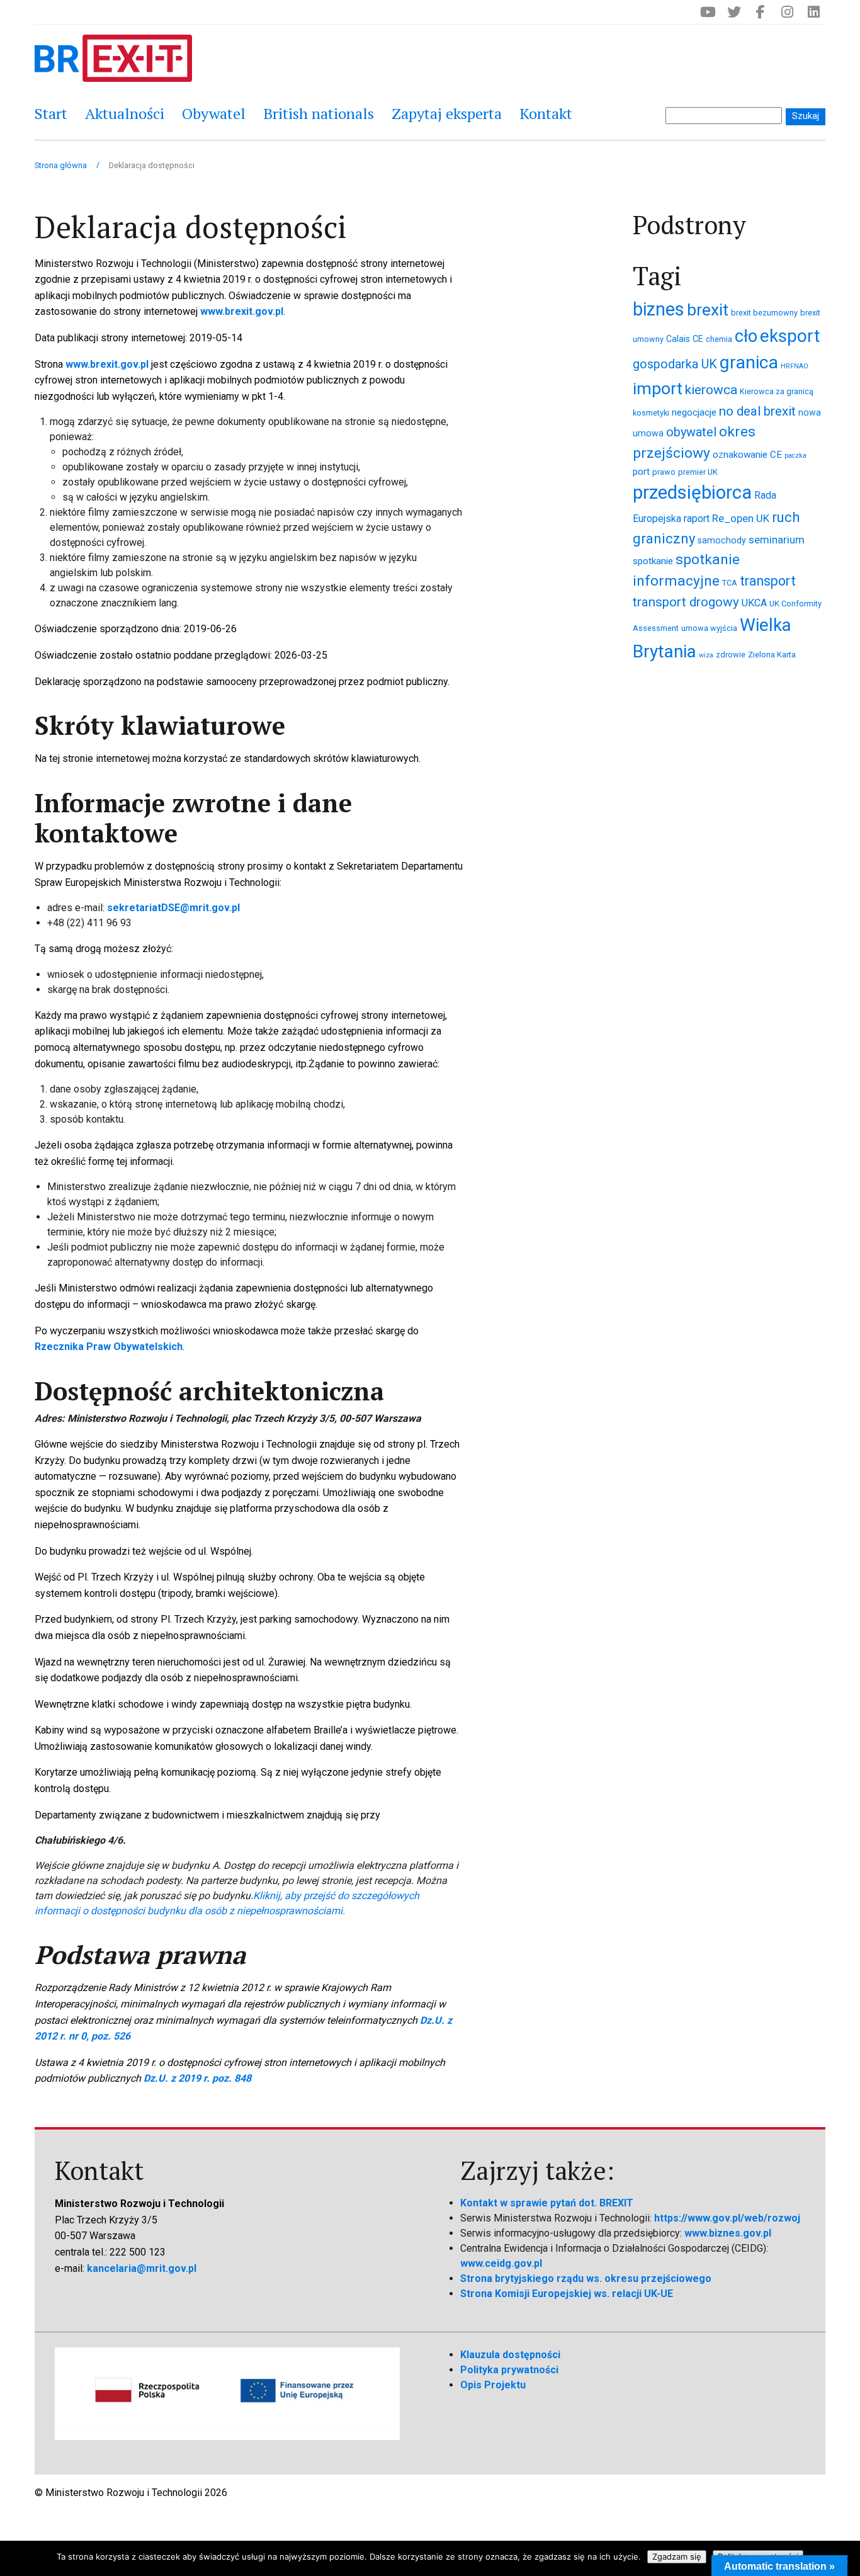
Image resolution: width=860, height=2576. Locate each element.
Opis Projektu (493, 2385)
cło (746, 336)
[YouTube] (708, 12)
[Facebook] (761, 12)
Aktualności (125, 113)
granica (749, 362)
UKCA (754, 603)
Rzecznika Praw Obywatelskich (109, 1347)
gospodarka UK (675, 364)
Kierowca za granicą (777, 391)
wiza (706, 655)
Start (51, 113)
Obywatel (214, 113)
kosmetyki (651, 413)
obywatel (691, 432)
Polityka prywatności (509, 2370)
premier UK (698, 472)
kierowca (711, 389)
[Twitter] (734, 12)
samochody (722, 540)
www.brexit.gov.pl (242, 311)
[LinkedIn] (813, 12)
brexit (708, 309)
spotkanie (653, 561)
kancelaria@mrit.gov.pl (142, 2268)
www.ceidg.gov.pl (501, 2263)
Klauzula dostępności (510, 2355)
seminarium (777, 540)
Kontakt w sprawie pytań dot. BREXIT (547, 2203)
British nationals (319, 113)
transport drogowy (686, 602)
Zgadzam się (677, 2556)
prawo (664, 472)
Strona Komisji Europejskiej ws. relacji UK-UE (567, 2294)
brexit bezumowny (764, 313)
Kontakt (546, 113)
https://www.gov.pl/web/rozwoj (727, 2218)
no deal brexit (757, 411)
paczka (795, 456)
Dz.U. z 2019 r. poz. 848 (197, 2078)
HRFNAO (795, 366)
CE (698, 339)
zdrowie (731, 655)
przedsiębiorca (692, 492)
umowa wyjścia (709, 628)
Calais (678, 339)
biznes (659, 309)
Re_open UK (741, 518)
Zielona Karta (772, 655)
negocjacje (694, 412)
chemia (719, 339)
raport (697, 519)
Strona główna (61, 165)
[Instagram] (787, 12)
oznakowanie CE (747, 455)
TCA (730, 583)
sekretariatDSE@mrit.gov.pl (173, 908)
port (641, 472)
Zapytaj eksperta (447, 113)
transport (768, 581)
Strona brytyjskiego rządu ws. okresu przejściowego (586, 2278)
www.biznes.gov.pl (728, 2233)
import (658, 389)
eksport (790, 336)
